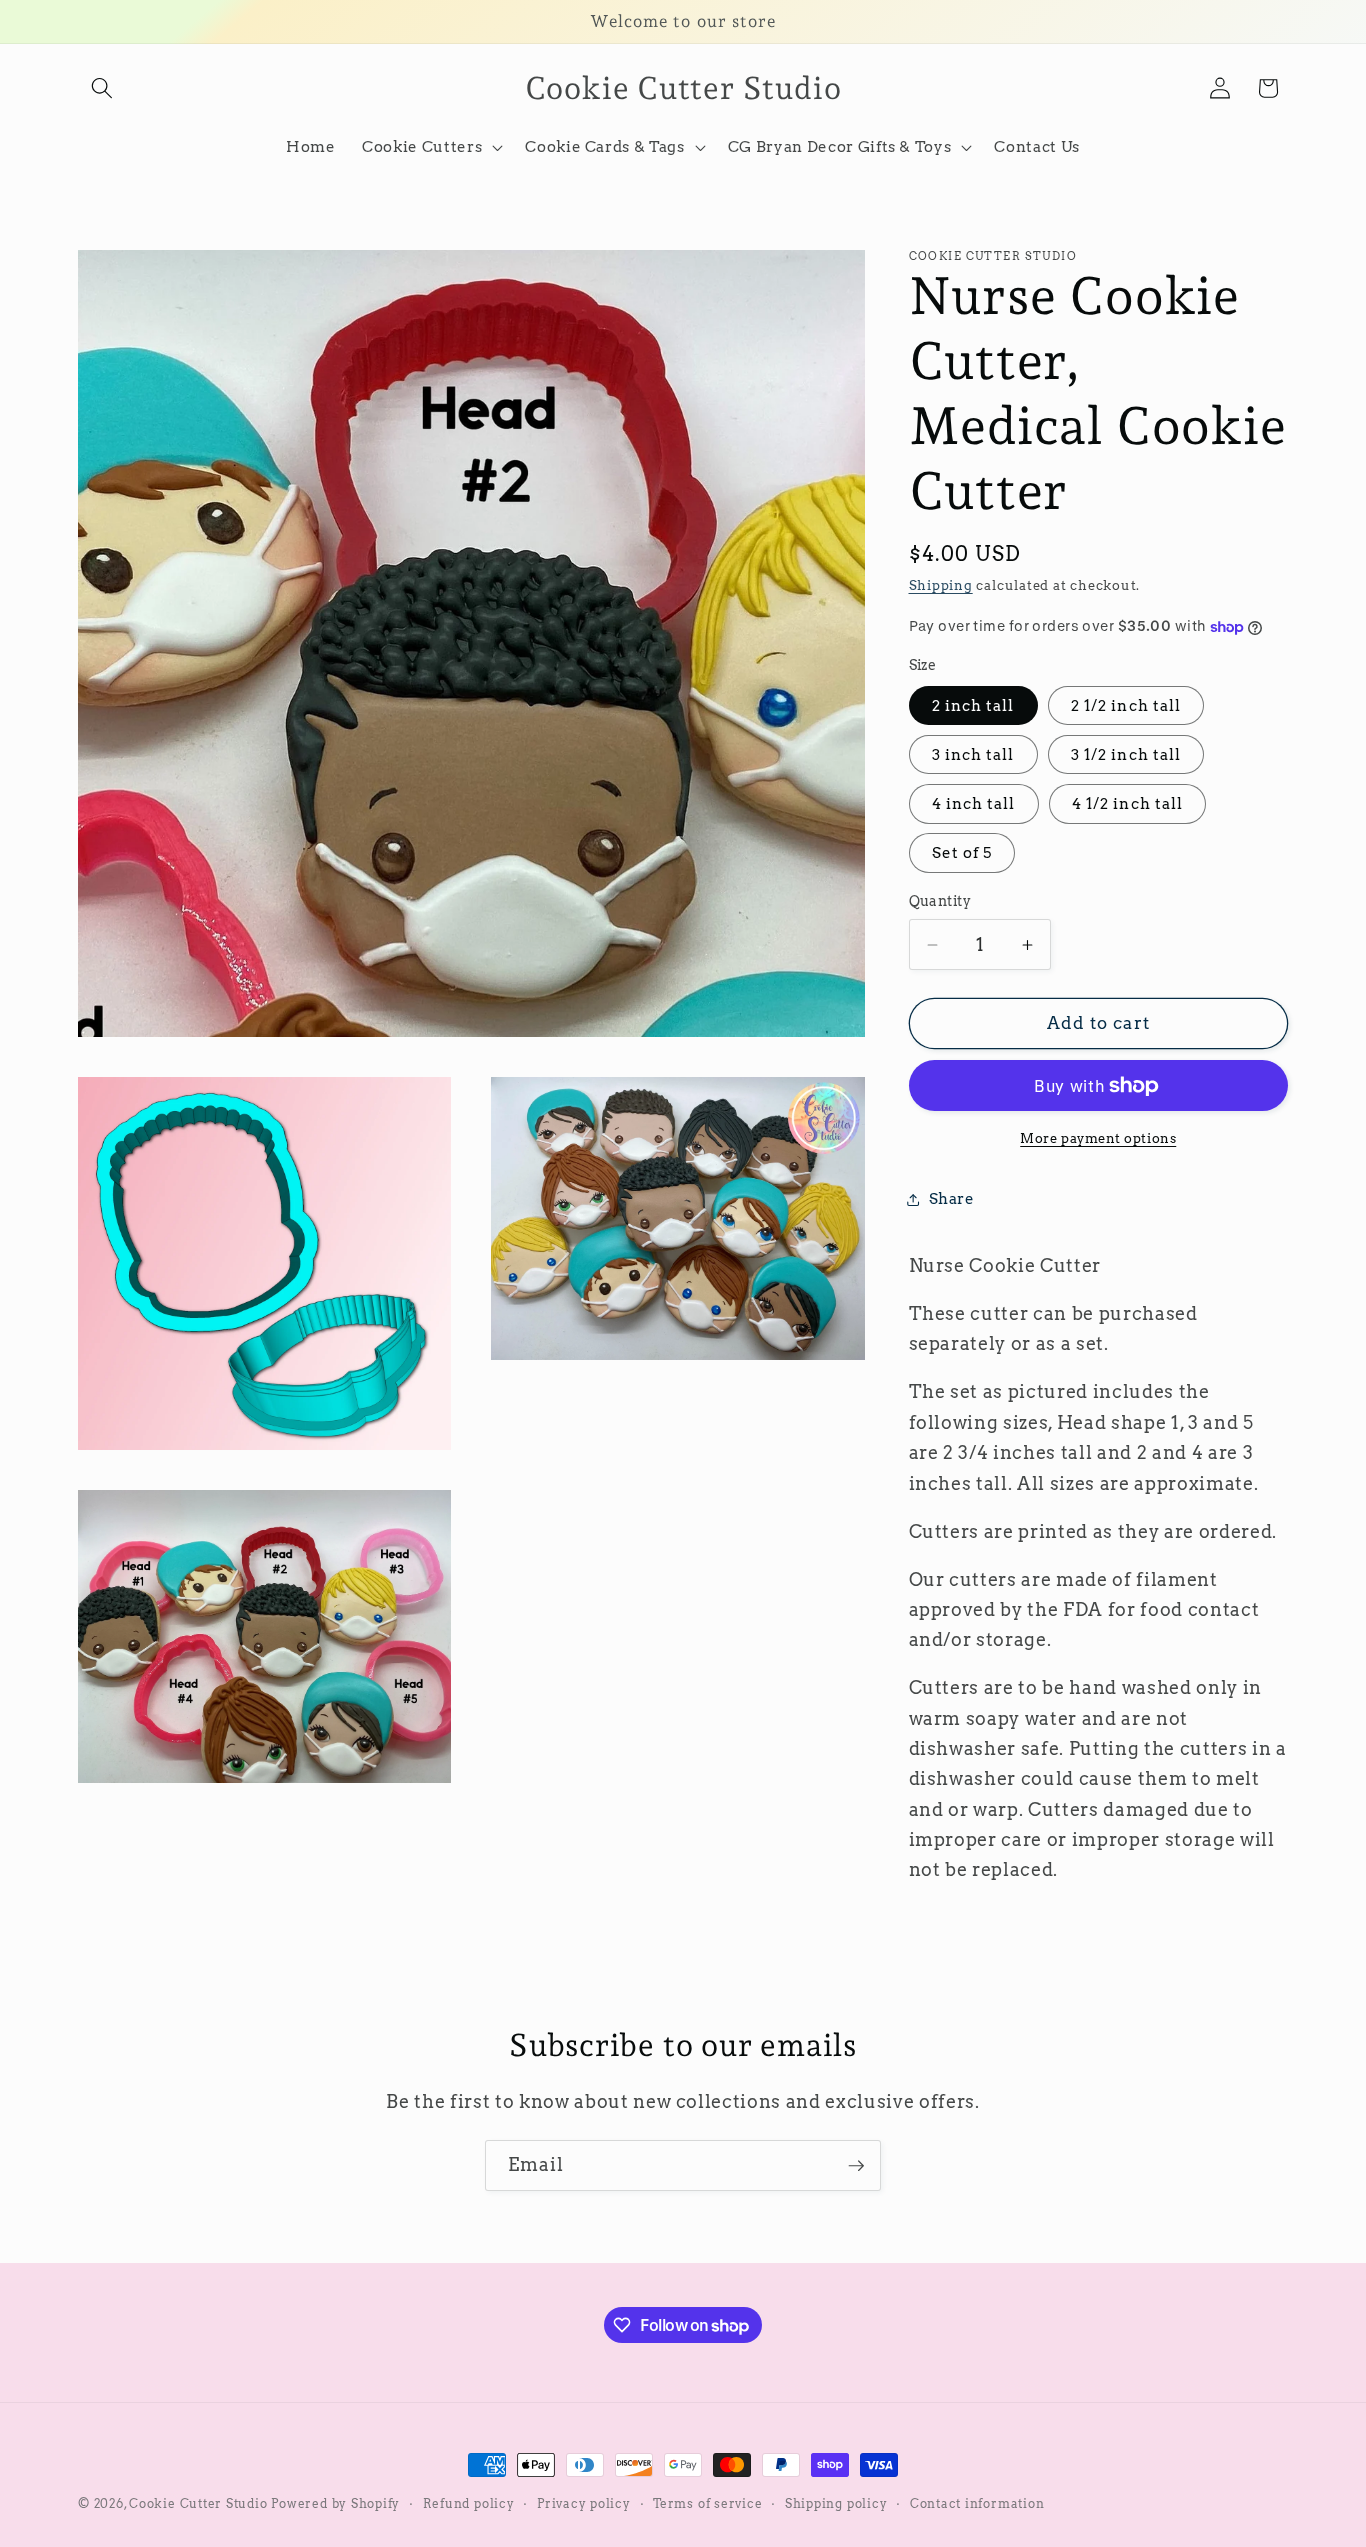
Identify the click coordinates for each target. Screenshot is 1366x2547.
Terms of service (707, 2503)
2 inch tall (973, 705)
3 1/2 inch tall (1126, 754)
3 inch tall (973, 754)
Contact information (977, 2503)
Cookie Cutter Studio (198, 2503)
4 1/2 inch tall (1128, 804)
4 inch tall (974, 804)
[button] (102, 88)
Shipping (941, 586)
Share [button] (952, 1199)
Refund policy (469, 2503)
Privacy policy (584, 2503)
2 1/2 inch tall (1126, 705)
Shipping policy (836, 2503)
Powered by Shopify (335, 2503)
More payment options (1098, 1138)
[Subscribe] (856, 2166)
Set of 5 (962, 853)
